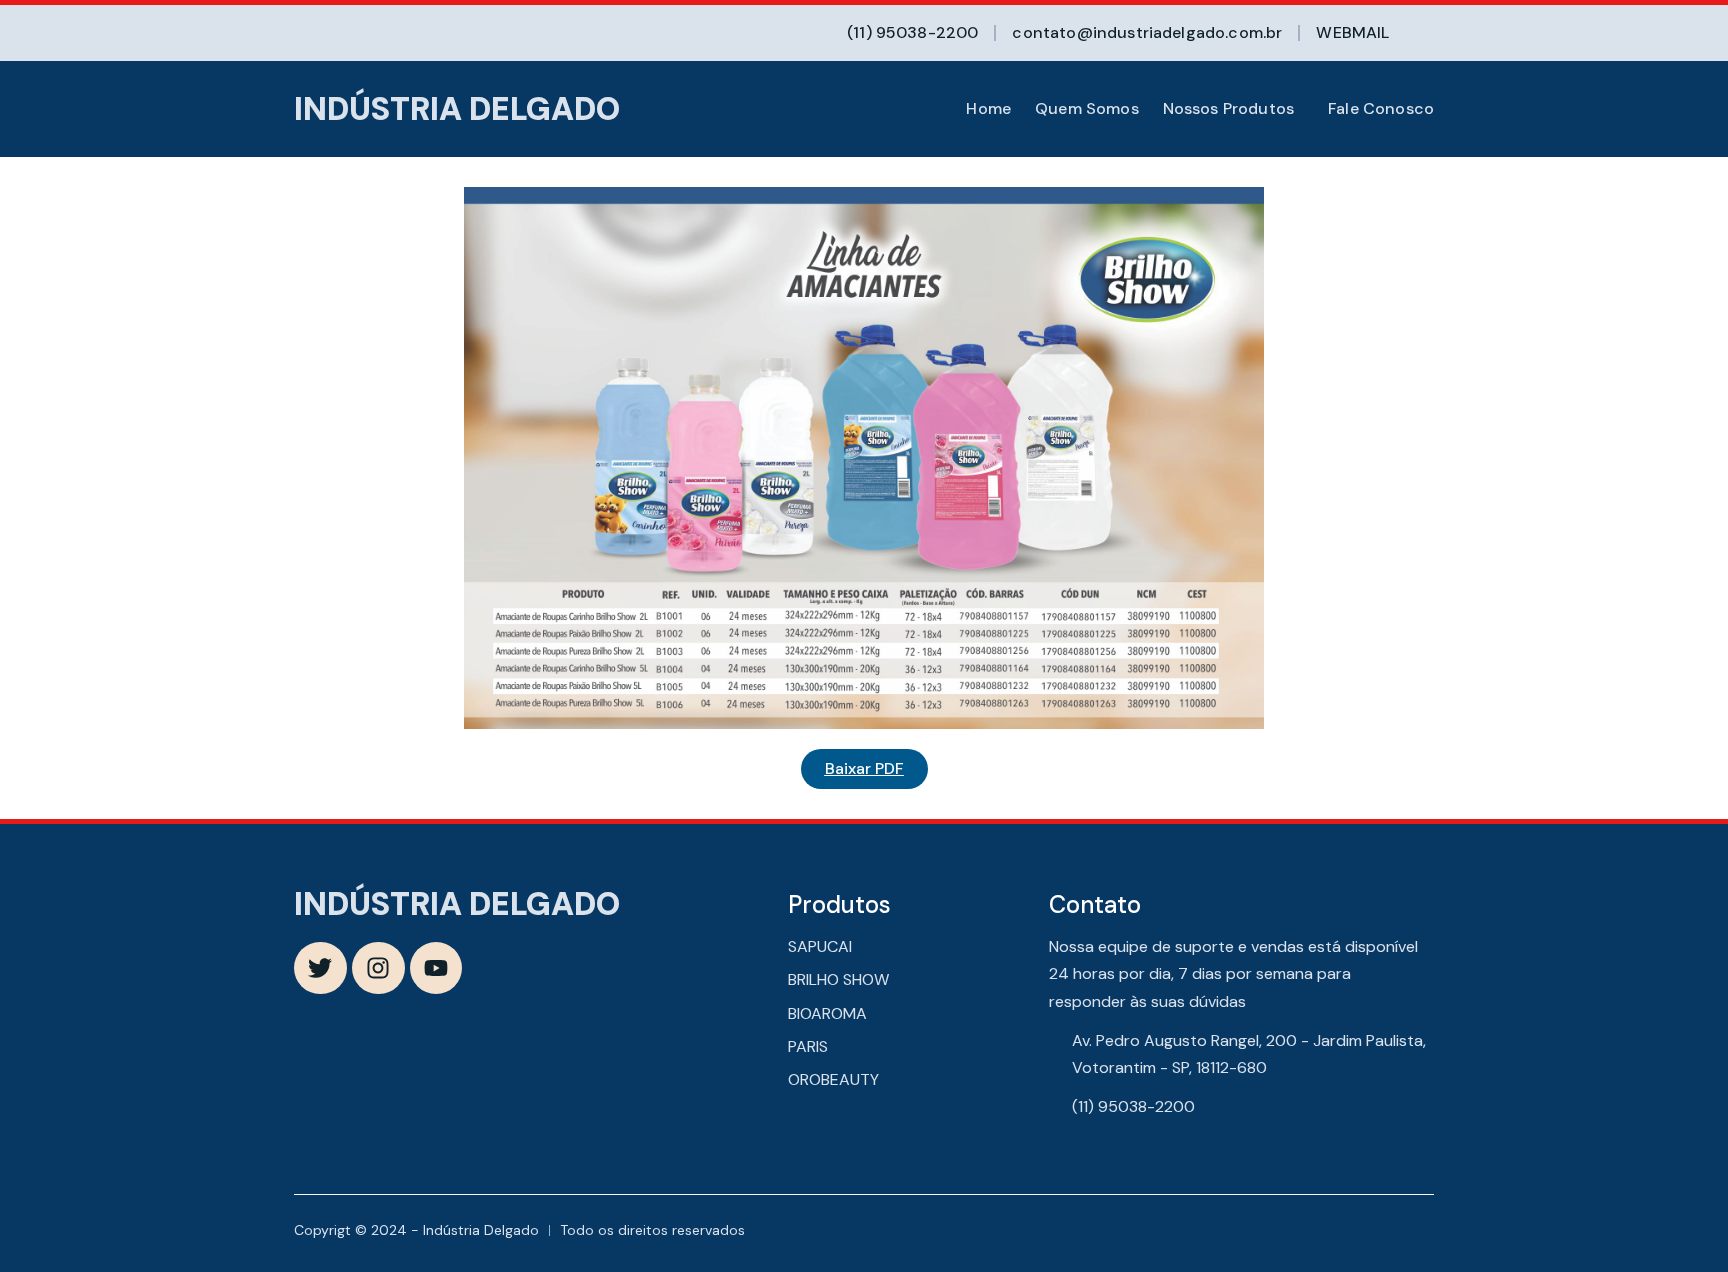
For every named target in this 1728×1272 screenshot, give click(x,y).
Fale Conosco (1381, 109)
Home (988, 109)
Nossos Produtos (1228, 109)
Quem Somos (1087, 109)
